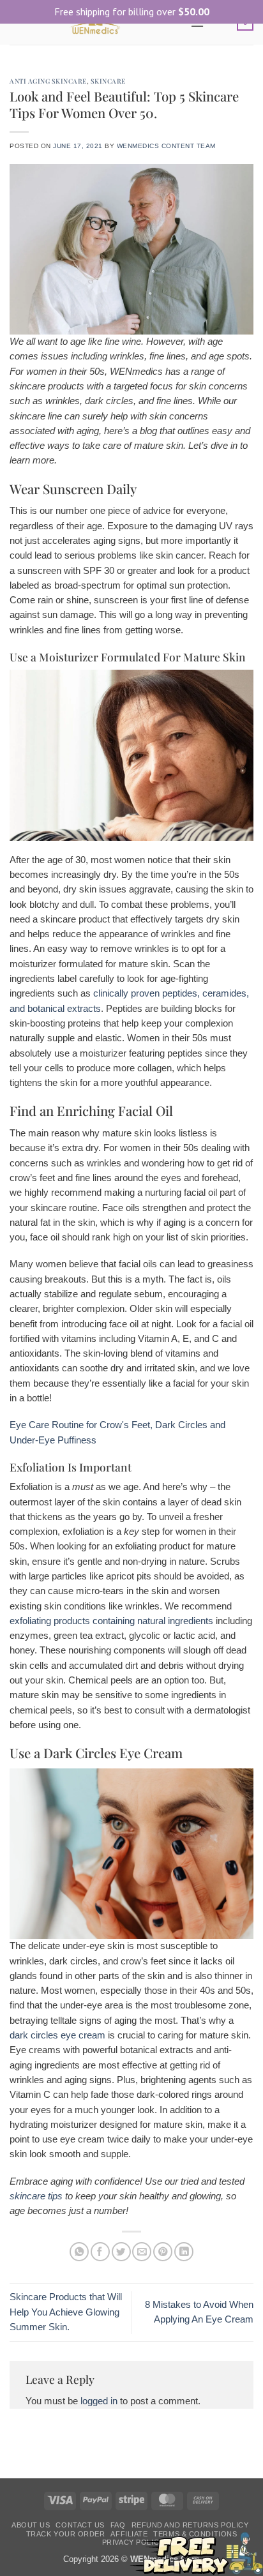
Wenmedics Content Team (166, 146)
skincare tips (36, 2196)
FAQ (118, 2525)
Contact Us (80, 2525)
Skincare (108, 81)
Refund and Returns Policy (190, 2525)
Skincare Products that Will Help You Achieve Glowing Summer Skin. (66, 2312)
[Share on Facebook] (100, 2252)
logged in (99, 2401)
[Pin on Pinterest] (163, 2252)
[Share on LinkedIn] (184, 2252)
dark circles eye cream (57, 2035)
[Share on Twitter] (121, 2252)
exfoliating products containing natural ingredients (111, 1621)
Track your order (66, 2534)
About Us (31, 2525)
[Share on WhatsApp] (79, 2252)
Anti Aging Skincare (48, 81)
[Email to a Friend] (142, 2252)
